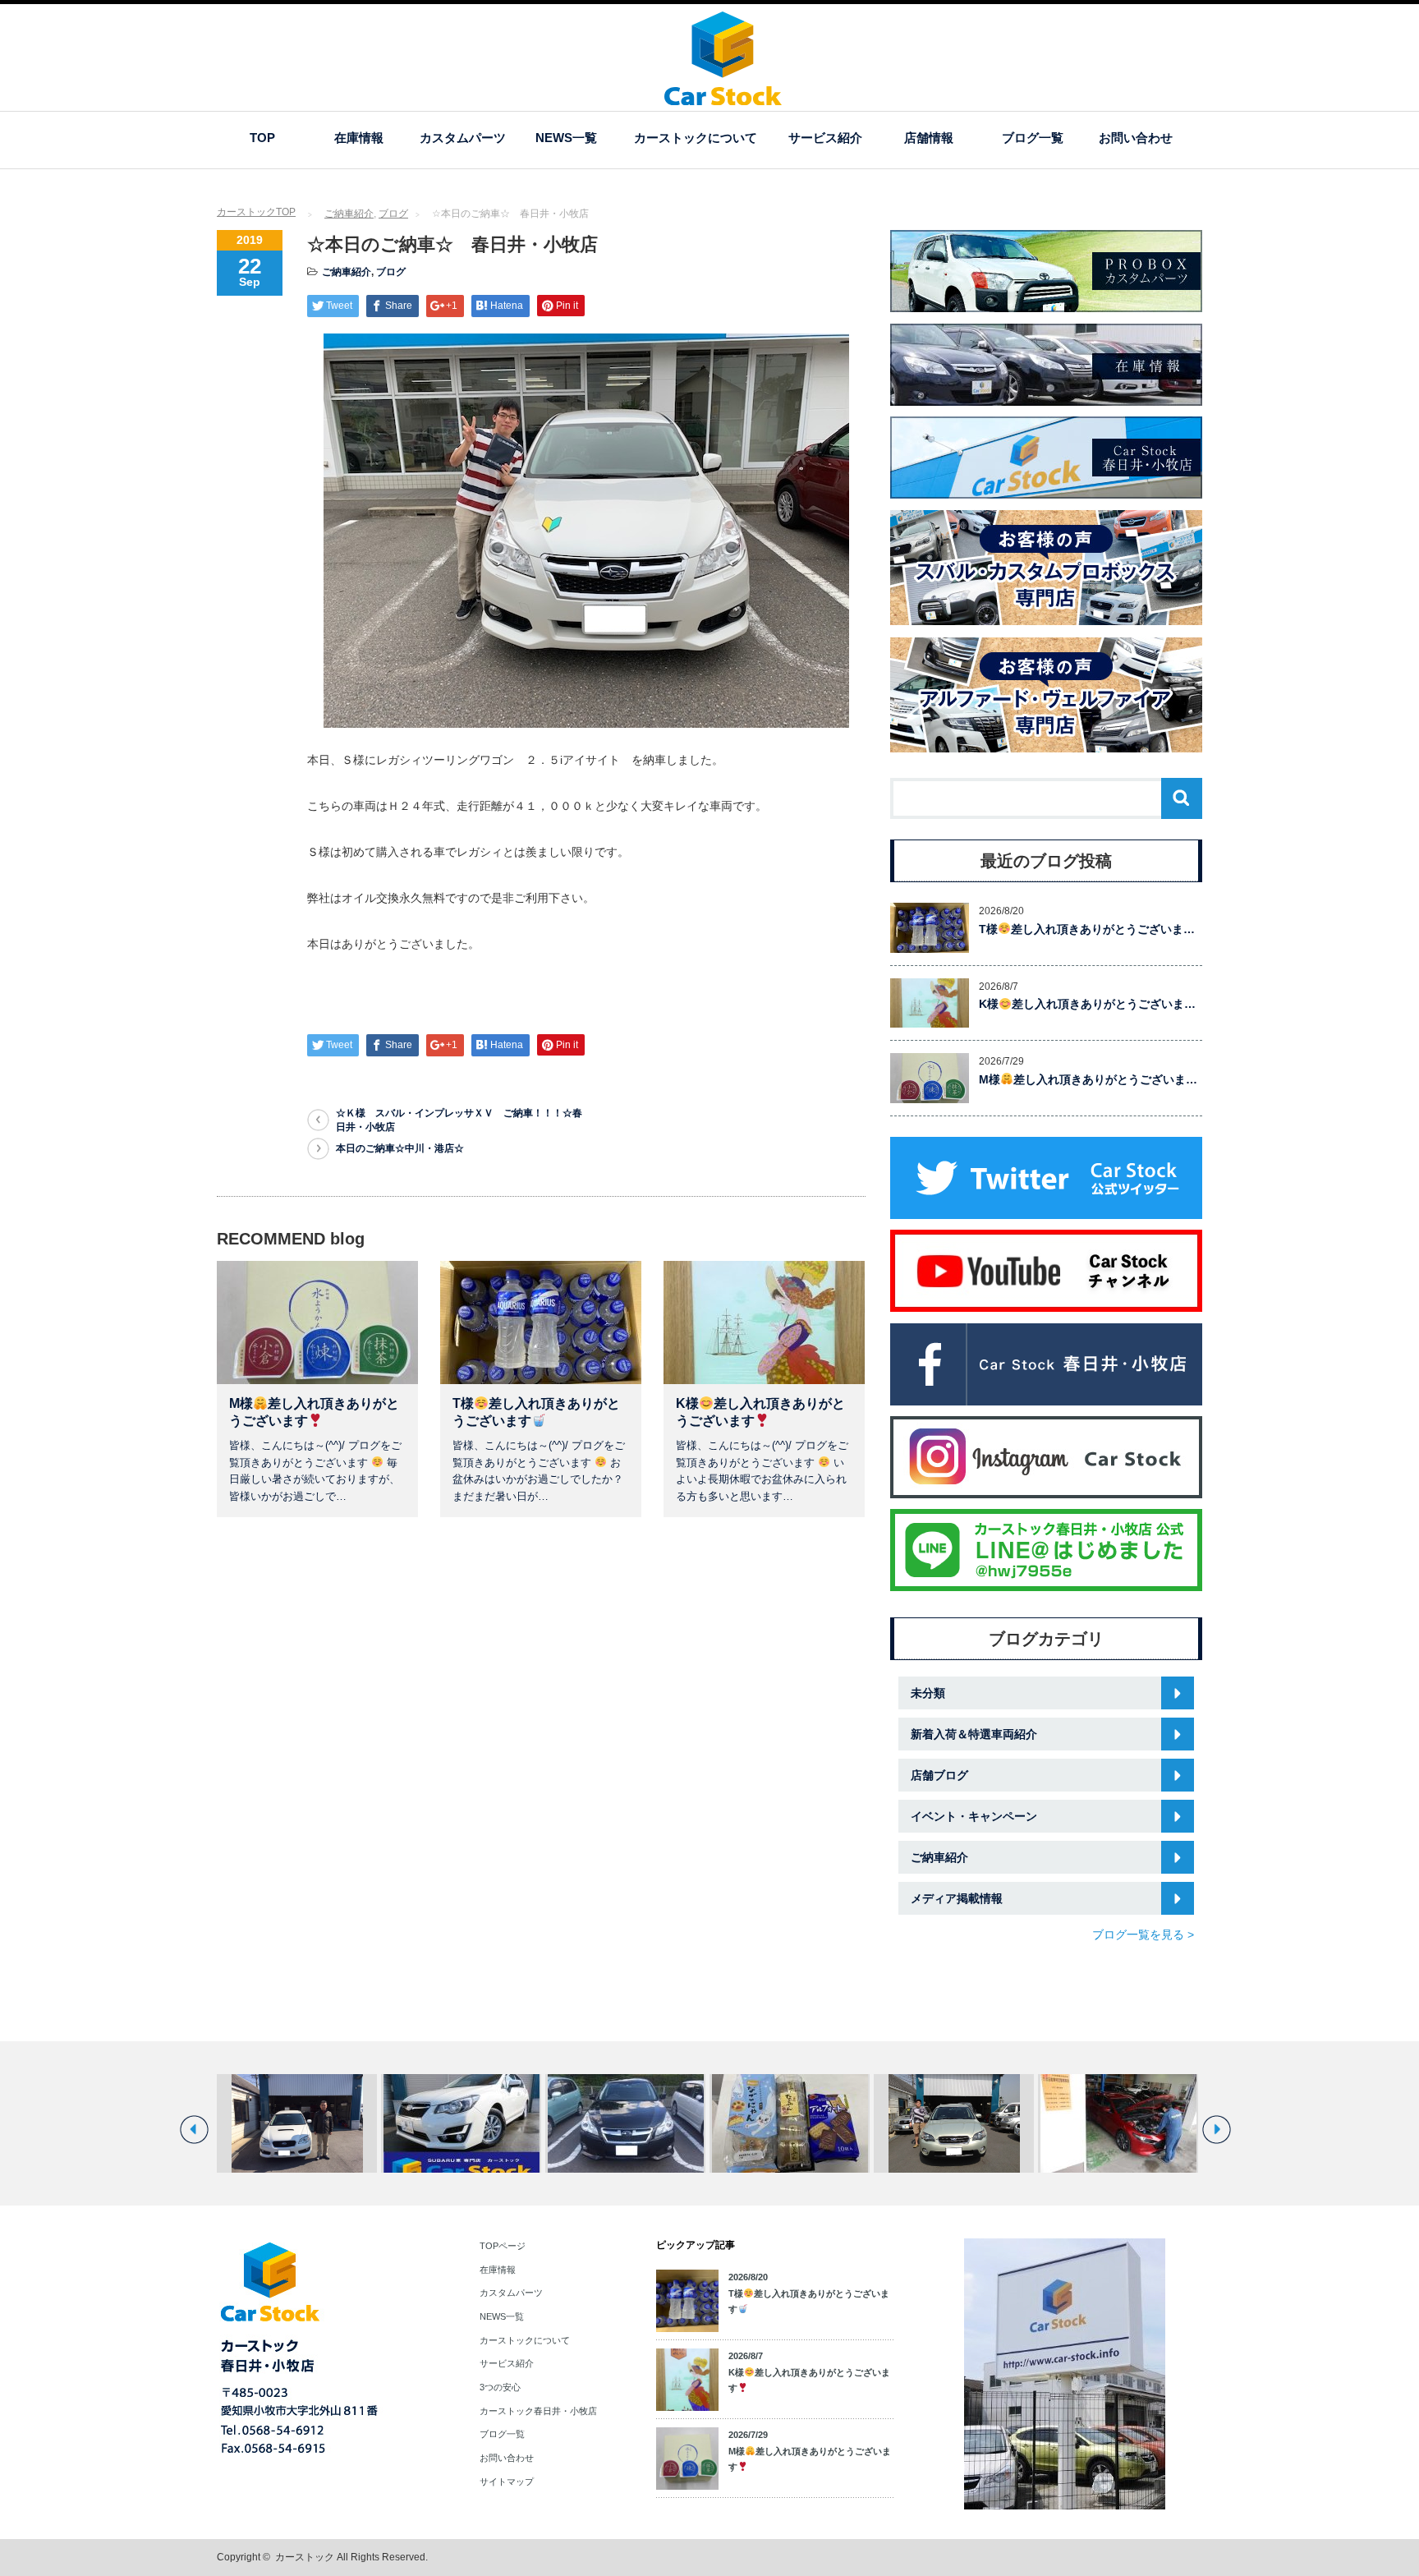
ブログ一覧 (1033, 138)
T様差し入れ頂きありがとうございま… (1087, 929)
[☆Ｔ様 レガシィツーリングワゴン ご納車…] (625, 2123)
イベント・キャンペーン (974, 1816)
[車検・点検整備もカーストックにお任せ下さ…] (1118, 2123)
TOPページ (503, 2246)
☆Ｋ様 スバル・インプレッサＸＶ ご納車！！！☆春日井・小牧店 (459, 1120)
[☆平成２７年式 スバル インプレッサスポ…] (461, 2123)
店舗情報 (929, 138)
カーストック (305, 2557)
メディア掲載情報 (957, 1898)
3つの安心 (500, 2387)
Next (1217, 2130)
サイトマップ (507, 2482)
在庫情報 (359, 138)
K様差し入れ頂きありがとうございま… (1087, 1004)
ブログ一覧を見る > (1143, 1934)
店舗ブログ (939, 1775)
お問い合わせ (1136, 138)
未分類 (928, 1693)
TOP (262, 138)
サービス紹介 (825, 138)
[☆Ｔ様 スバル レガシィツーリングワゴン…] (297, 2123)
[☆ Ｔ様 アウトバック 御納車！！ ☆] (954, 2123)
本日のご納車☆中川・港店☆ (400, 1148)
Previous (194, 2130)
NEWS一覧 (566, 138)
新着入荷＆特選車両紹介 (974, 1734)
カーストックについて (696, 138)
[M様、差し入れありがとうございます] (790, 2123)
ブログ (393, 214)
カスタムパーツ (463, 138)
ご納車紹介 (349, 214)
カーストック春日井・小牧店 (538, 2411)
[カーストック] (723, 97)
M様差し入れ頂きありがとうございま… (1088, 1079)
